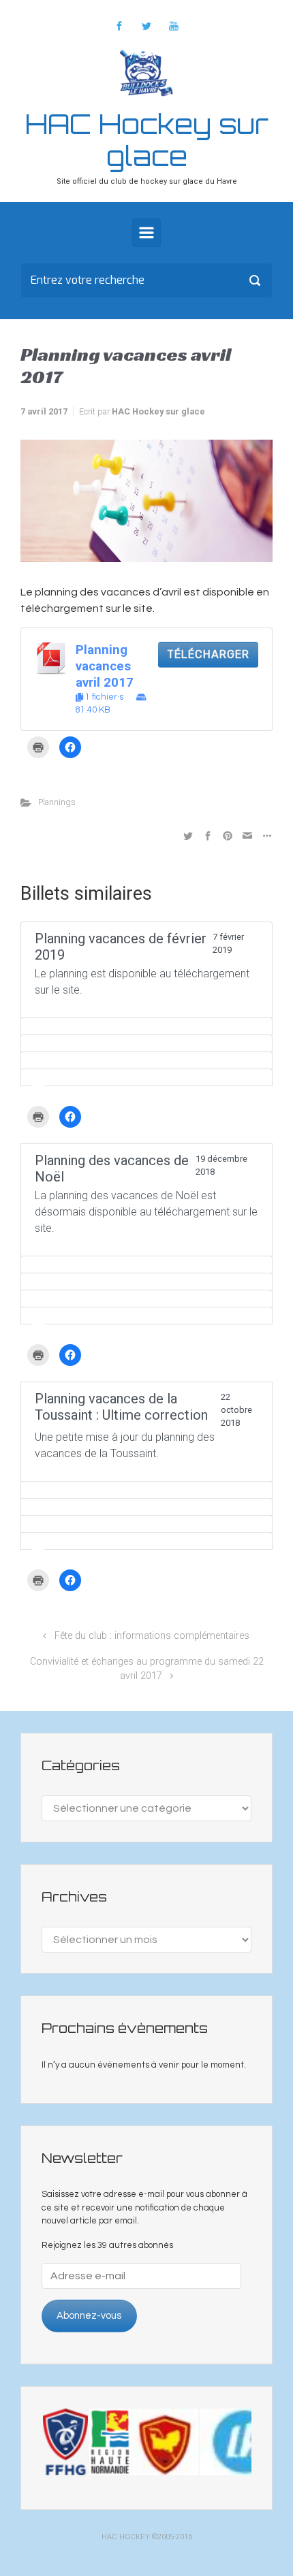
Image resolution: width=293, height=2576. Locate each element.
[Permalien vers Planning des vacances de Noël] (146, 1265)
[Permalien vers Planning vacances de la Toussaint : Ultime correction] (146, 1490)
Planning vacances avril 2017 (105, 666)
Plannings (57, 802)
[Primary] (146, 233)
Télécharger (208, 654)
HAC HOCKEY (126, 2537)
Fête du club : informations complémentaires (152, 1636)
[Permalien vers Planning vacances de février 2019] (146, 1026)
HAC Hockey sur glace (147, 140)
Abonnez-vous (89, 2316)
